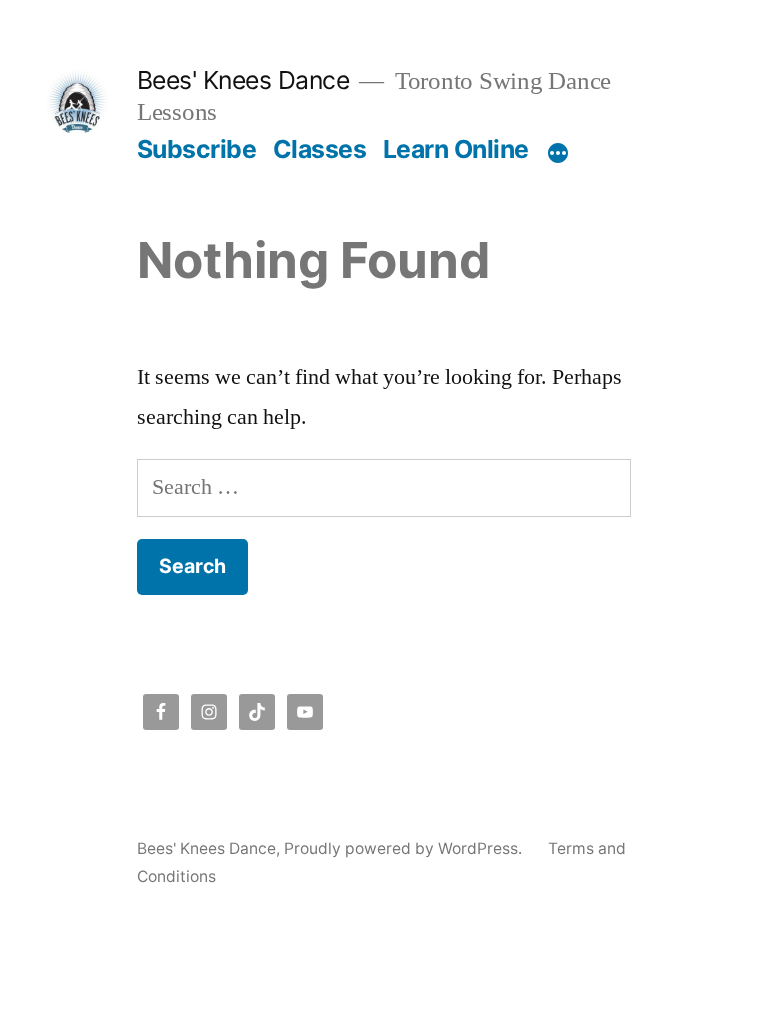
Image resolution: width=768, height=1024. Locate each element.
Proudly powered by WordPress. (405, 848)
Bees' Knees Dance (243, 80)
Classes (320, 149)
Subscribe (197, 149)
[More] (558, 153)
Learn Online (456, 149)
